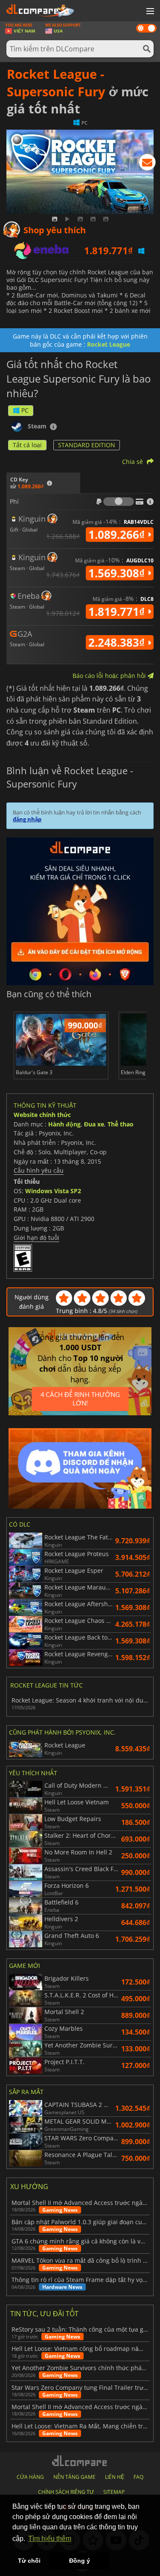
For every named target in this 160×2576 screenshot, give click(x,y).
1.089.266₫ (118, 535)
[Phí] (119, 502)
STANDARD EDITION (87, 445)
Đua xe (94, 1124)
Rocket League (109, 344)
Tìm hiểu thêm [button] (50, 2539)
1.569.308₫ (118, 573)
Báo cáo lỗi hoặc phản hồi (110, 676)
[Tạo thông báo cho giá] (147, 164)
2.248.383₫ (118, 642)
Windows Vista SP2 (53, 1191)
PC (25, 410)
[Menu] (149, 12)
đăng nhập (27, 819)
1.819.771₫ (118, 612)
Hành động (64, 1124)
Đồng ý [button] (80, 2561)
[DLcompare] (80, 2461)
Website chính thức (42, 1115)
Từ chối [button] (29, 2561)
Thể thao (121, 1124)
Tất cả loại (27, 445)
